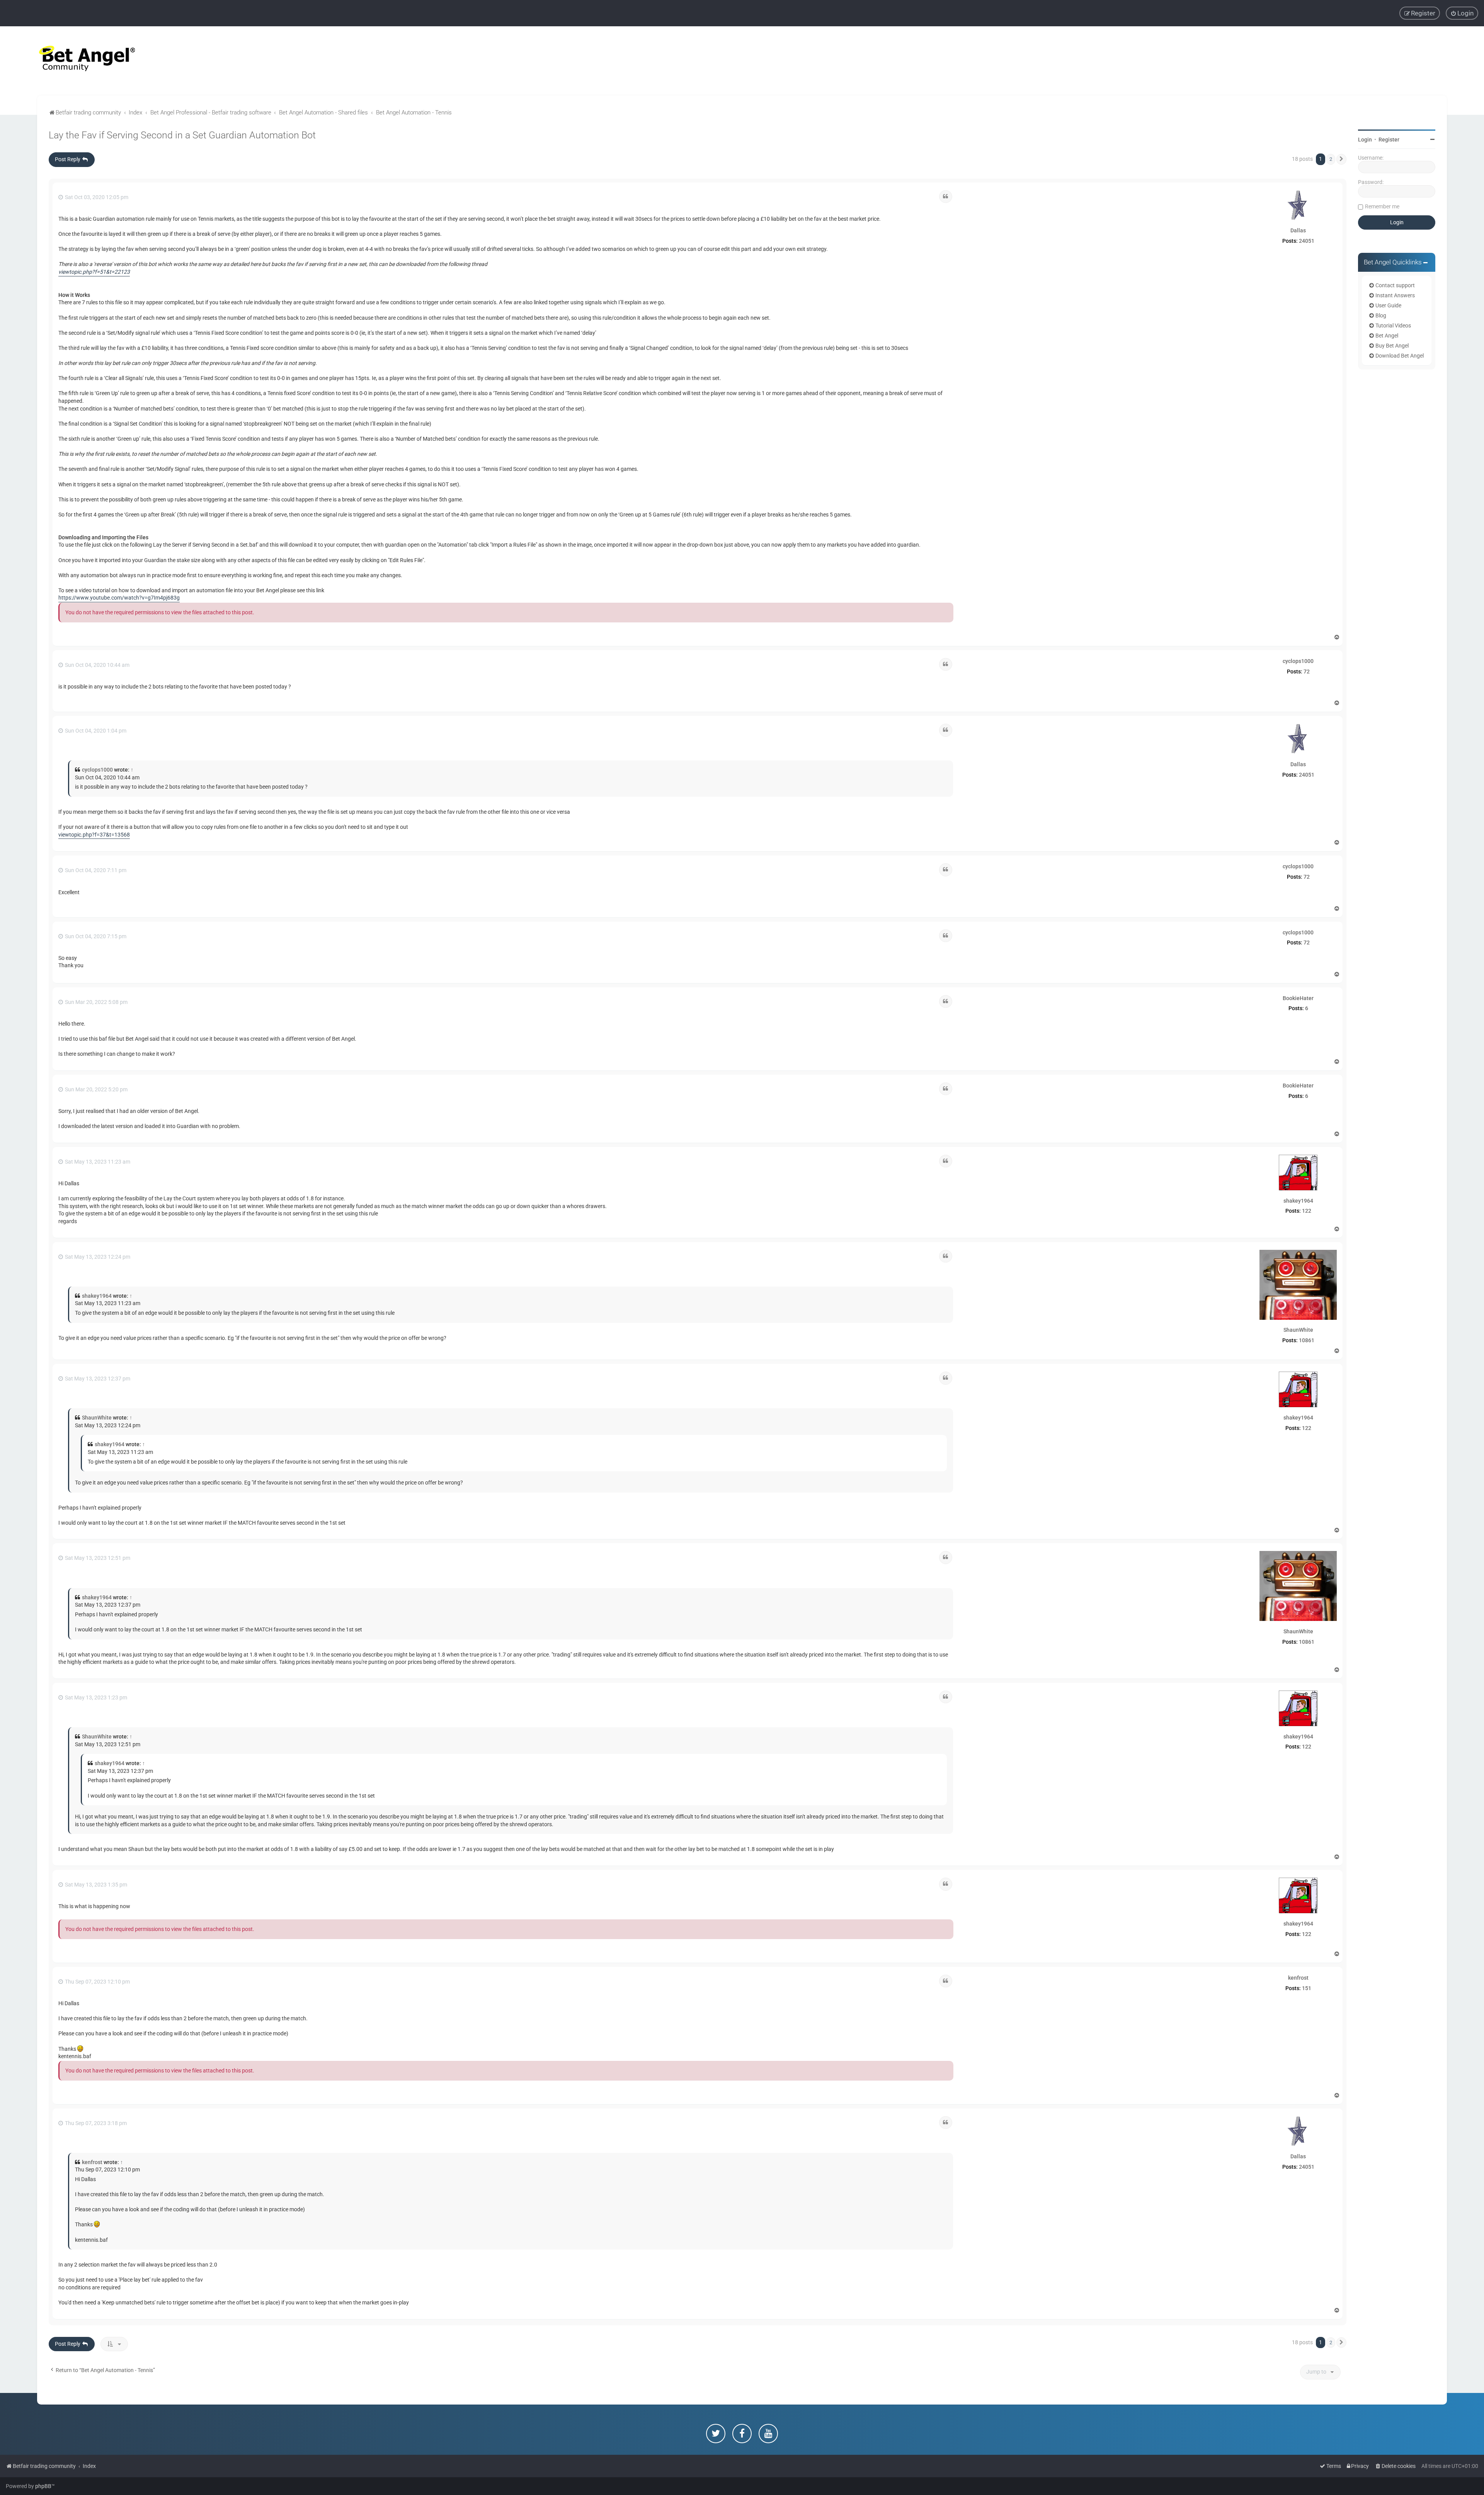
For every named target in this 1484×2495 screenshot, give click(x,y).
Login (1365, 140)
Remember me (1382, 206)
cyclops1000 (1298, 661)
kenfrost (1298, 1978)
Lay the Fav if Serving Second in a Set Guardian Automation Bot (182, 135)
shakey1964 (1298, 1201)
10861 (1307, 1340)
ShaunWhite (1298, 1330)
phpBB (43, 2486)
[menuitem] (1462, 13)
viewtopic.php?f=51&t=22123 (94, 272)
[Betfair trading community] (77, 61)
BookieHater (1298, 998)
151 (1307, 1988)
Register (1389, 140)
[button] (1341, 159)
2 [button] (1331, 159)
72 (1307, 671)
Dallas (1298, 230)
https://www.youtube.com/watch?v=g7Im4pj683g (119, 598)
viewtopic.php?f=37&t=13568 (94, 835)
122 (1307, 1211)
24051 (1307, 241)
